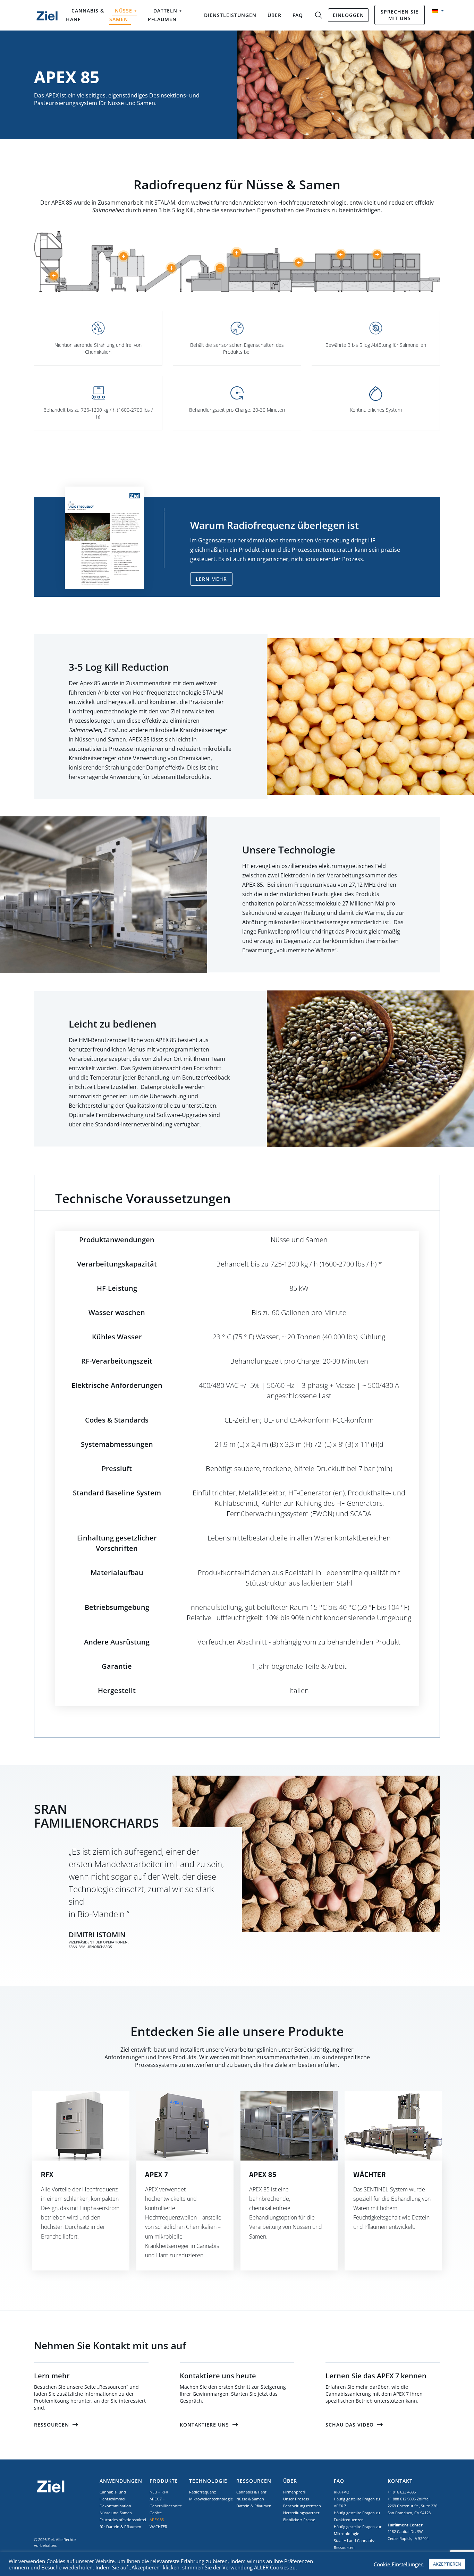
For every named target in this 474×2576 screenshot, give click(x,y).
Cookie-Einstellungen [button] (399, 2564)
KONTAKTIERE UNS (204, 2425)
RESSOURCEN (52, 2425)
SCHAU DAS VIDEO (350, 2425)
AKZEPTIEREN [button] (447, 2564)
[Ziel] (47, 16)
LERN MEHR (211, 579)
